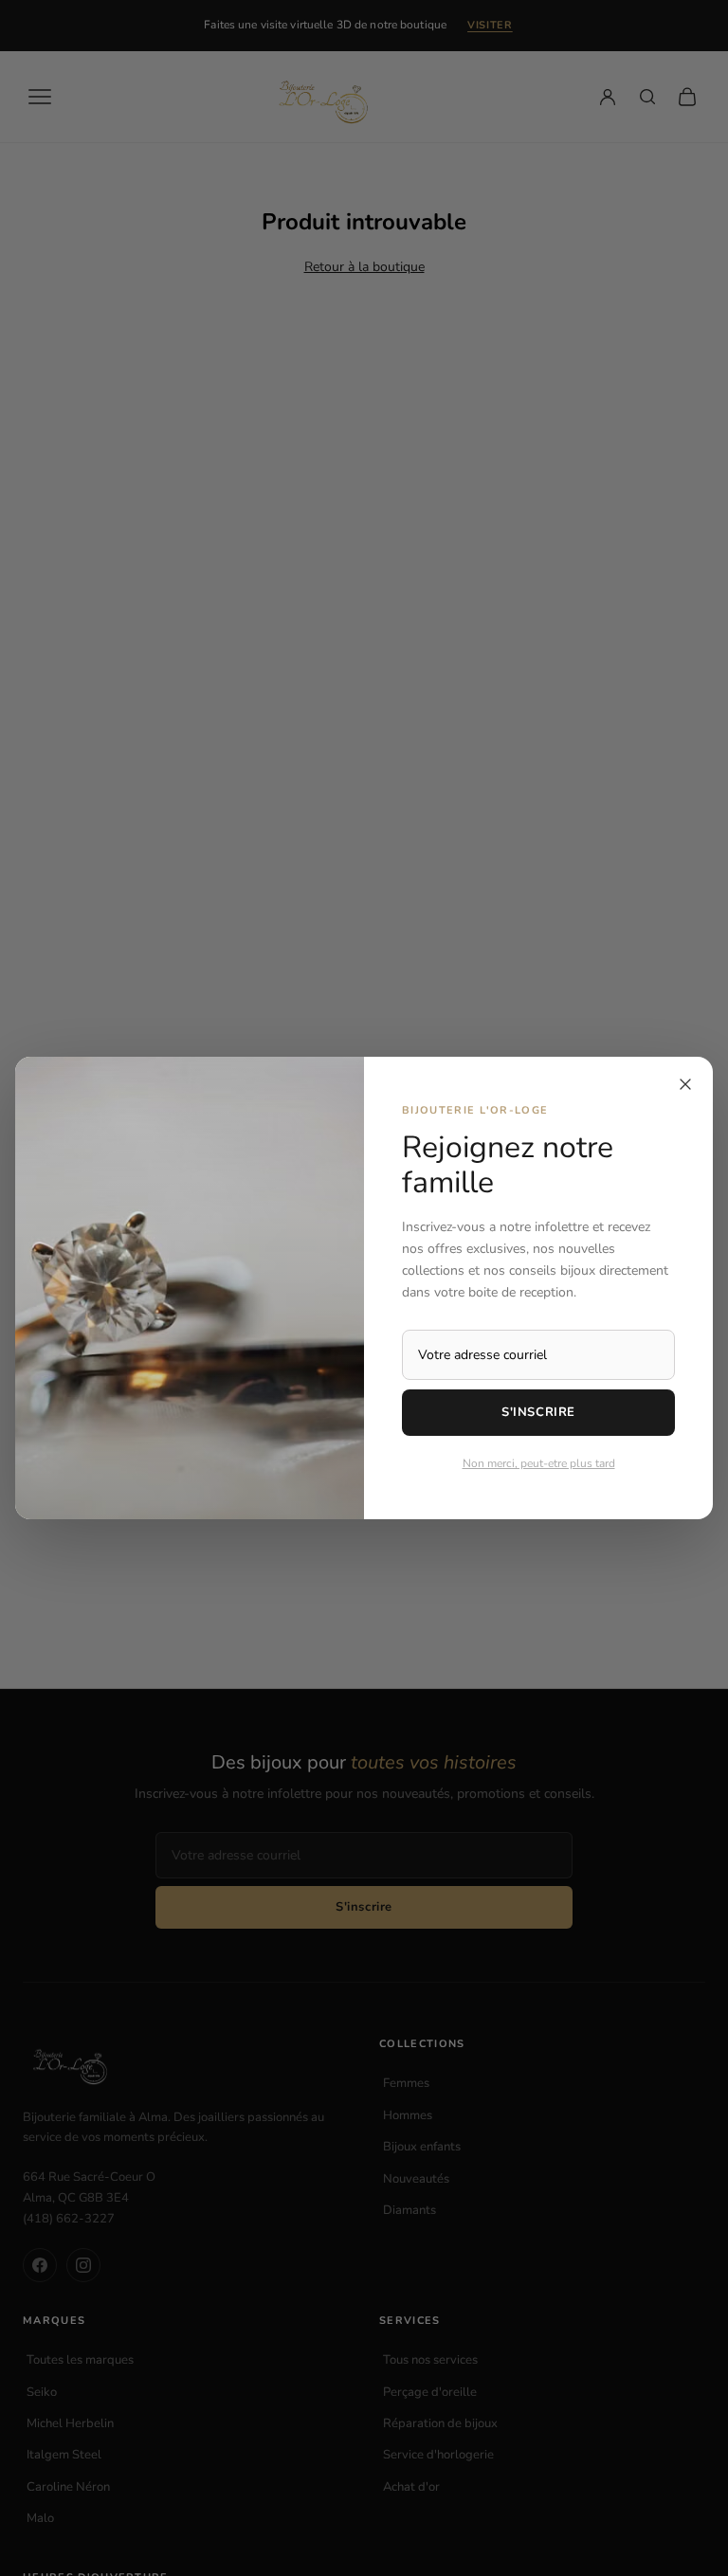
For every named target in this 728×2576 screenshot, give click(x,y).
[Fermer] (685, 1084)
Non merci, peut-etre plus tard (539, 1463)
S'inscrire (538, 1412)
